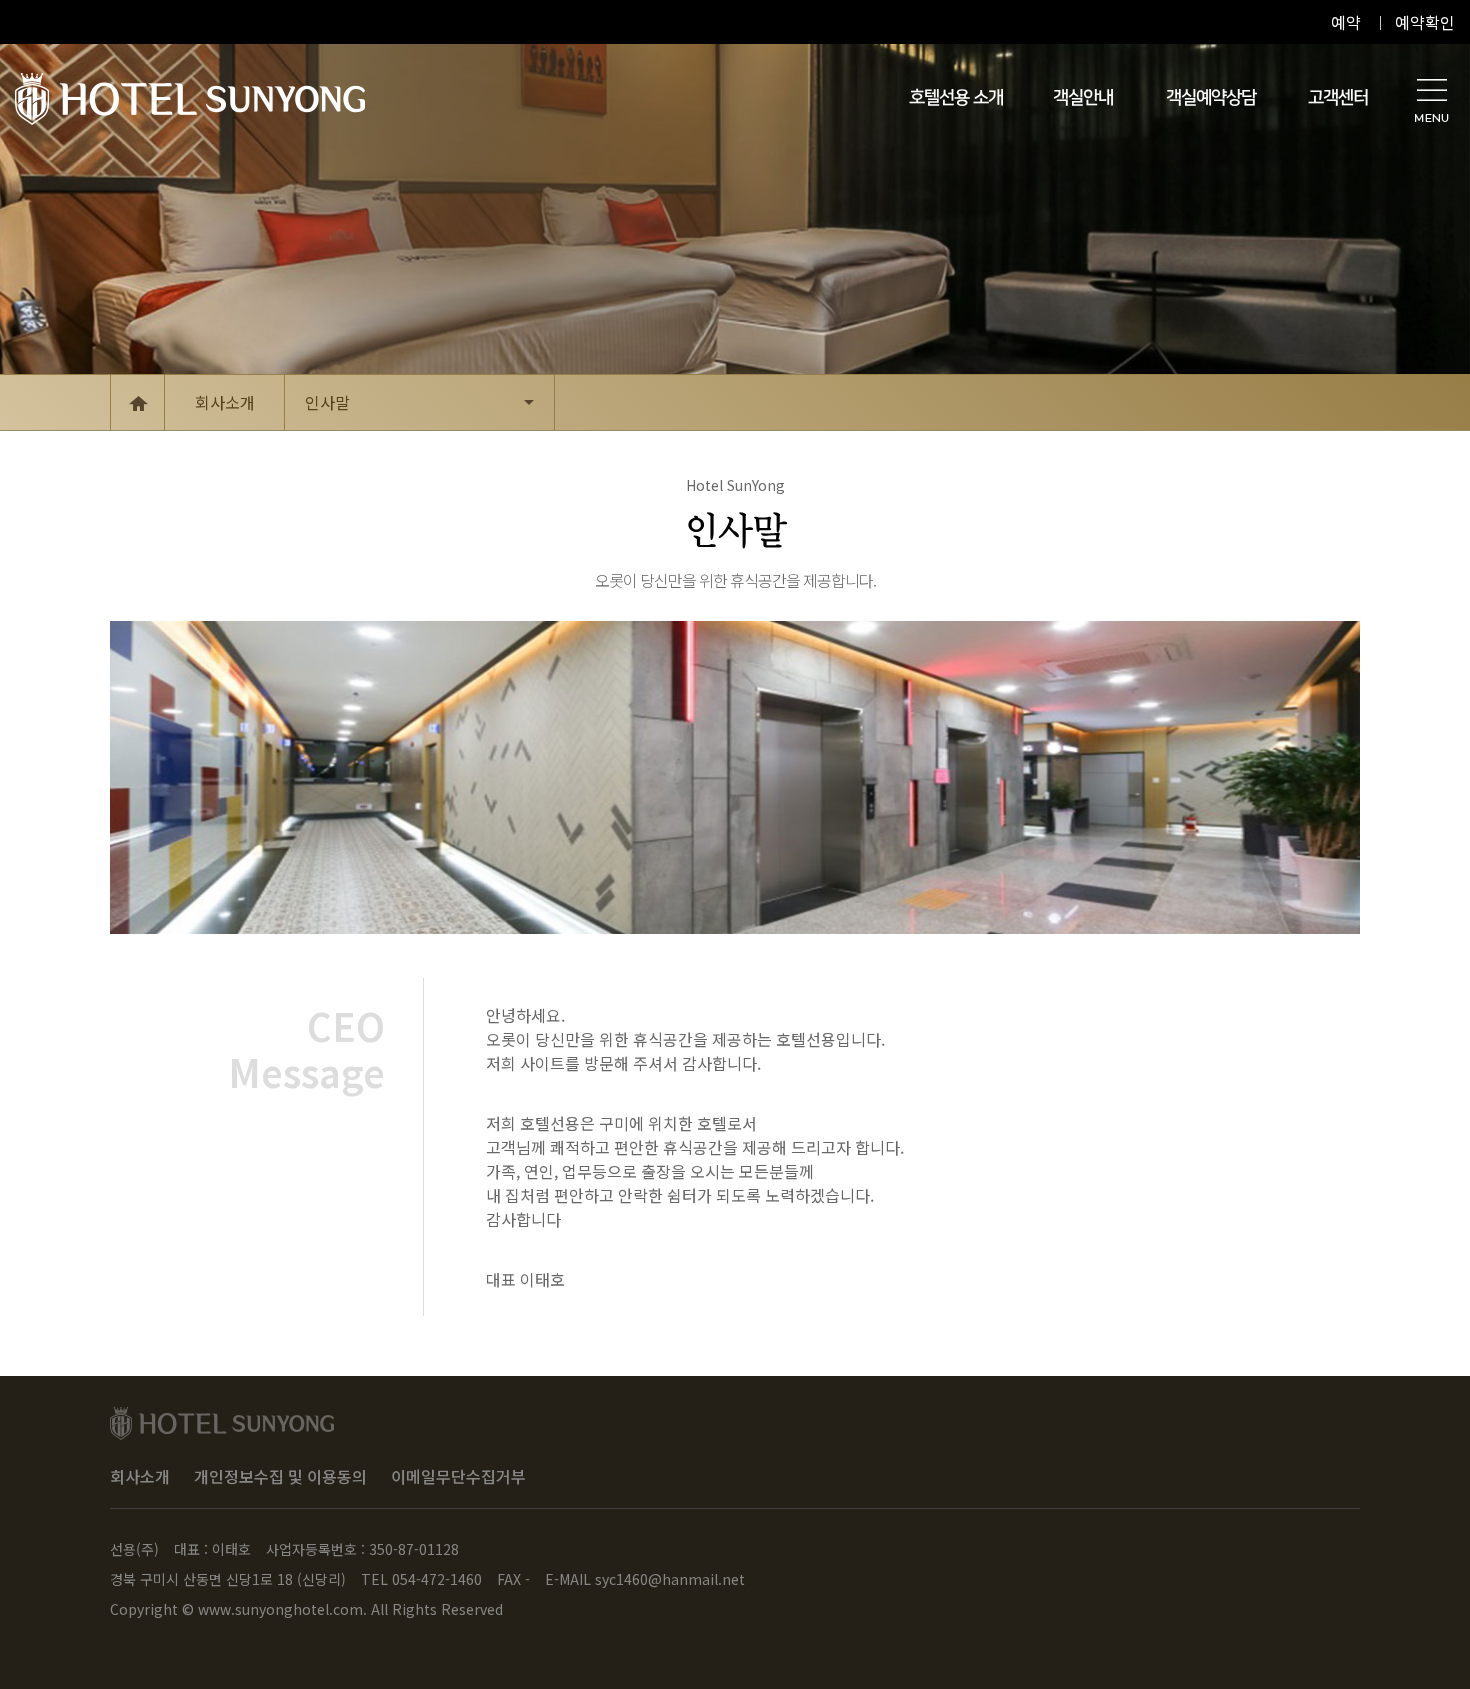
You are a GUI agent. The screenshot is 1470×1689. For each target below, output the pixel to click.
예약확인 (1425, 22)
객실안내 (1083, 98)
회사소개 (140, 1476)
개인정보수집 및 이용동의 (280, 1476)
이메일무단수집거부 (458, 1476)
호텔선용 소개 (956, 98)
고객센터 (1338, 98)
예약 (1346, 22)
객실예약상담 (1211, 98)
